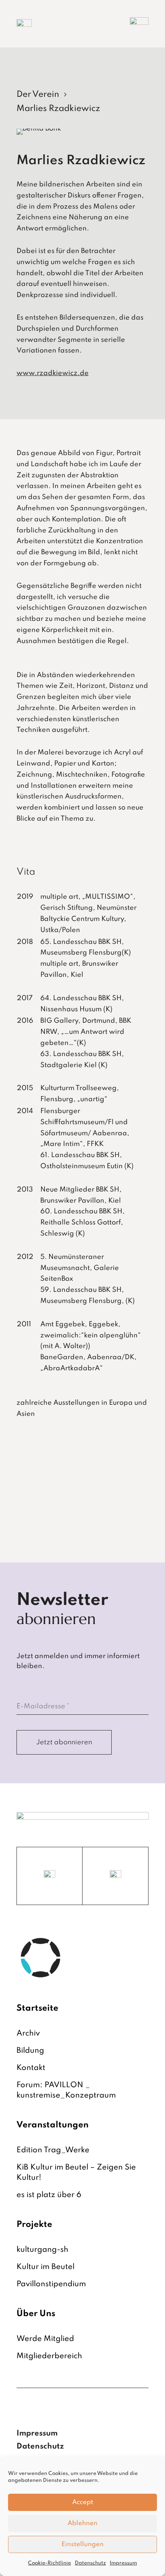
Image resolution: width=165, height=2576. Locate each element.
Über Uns (36, 2314)
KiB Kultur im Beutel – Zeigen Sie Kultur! (76, 2173)
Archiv (28, 2034)
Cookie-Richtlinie (49, 2563)
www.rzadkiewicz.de (53, 373)
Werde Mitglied (45, 2339)
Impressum (123, 2563)
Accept (83, 2502)
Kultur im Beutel (45, 2267)
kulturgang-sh (42, 2250)
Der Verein (38, 95)
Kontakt (31, 2068)
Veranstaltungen (53, 2125)
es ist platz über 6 (49, 2195)
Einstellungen (82, 2544)
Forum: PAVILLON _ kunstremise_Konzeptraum (66, 2090)
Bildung (30, 2051)
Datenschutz (90, 2563)
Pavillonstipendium (51, 2284)
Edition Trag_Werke (53, 2150)
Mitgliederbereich (49, 2356)
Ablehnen (82, 2523)
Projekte (34, 2225)
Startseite (37, 2008)
